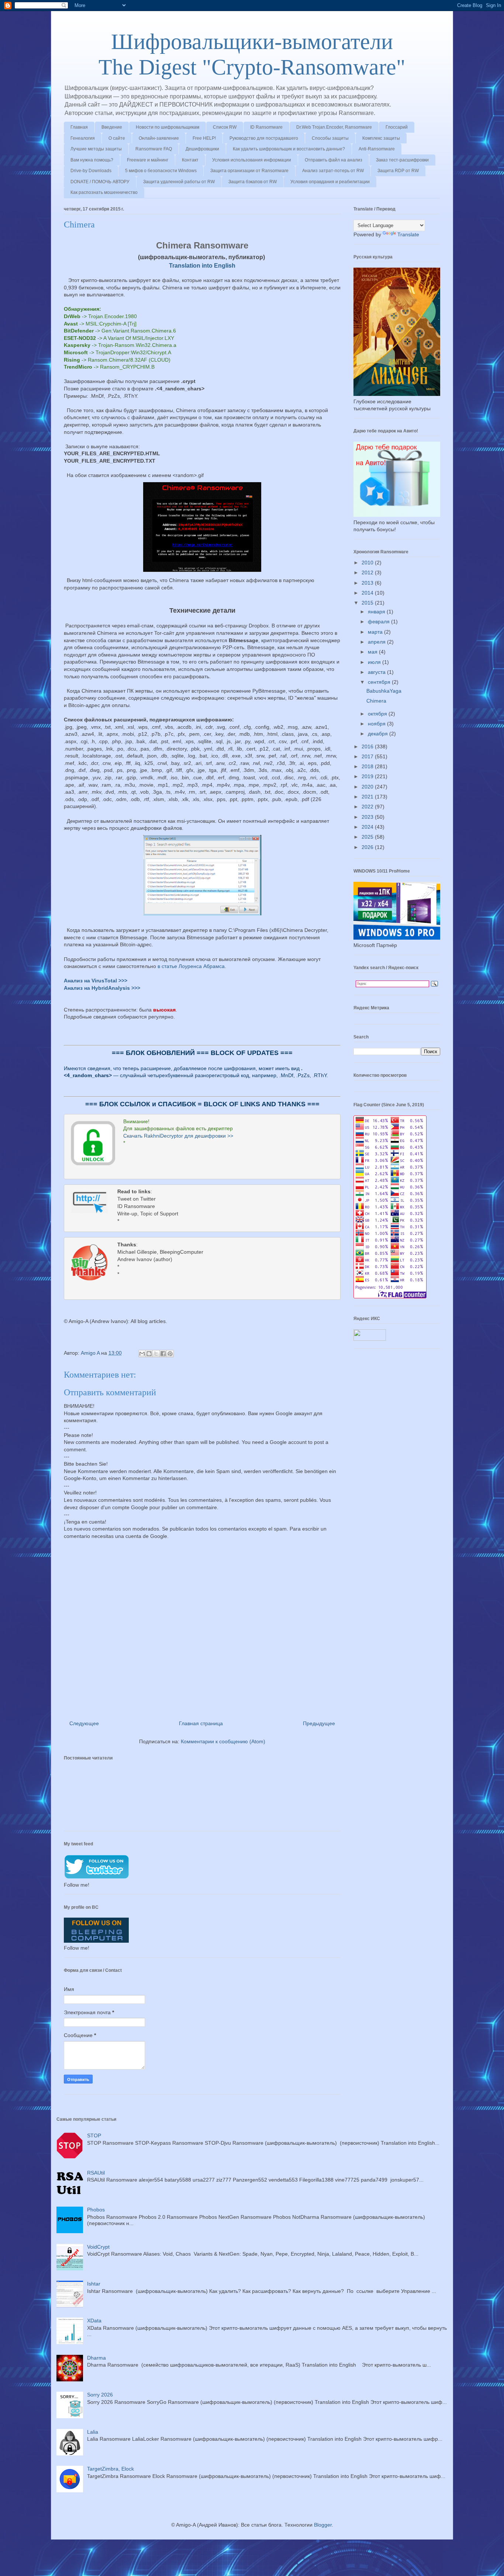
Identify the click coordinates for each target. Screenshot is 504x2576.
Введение (112, 127)
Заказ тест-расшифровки (402, 160)
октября (378, 714)
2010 (368, 563)
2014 (368, 593)
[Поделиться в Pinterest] (170, 1354)
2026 (368, 847)
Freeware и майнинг (148, 160)
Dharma (96, 2358)
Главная (79, 127)
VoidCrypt (98, 2247)
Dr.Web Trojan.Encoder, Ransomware (334, 127)
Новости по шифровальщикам (168, 127)
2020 (368, 787)
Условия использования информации (252, 160)
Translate (408, 234)
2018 (368, 766)
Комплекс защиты (381, 138)
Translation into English (202, 265)
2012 (368, 572)
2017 (368, 756)
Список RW (225, 127)
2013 (368, 583)
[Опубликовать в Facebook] (163, 1354)
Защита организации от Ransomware (249, 171)
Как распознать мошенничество (104, 192)
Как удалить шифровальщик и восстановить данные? (289, 149)
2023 (368, 817)
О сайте (117, 138)
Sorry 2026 (100, 2395)
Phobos (96, 2210)
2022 (368, 807)
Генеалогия (83, 138)
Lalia (93, 2432)
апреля (377, 642)
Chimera (376, 701)
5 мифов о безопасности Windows (161, 171)
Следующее (84, 1723)
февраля (379, 622)
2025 (368, 837)
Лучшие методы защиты (96, 149)
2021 (368, 797)
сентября (380, 682)
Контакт (190, 160)
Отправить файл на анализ (334, 160)
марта (376, 632)
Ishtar (94, 2284)
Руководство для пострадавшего (264, 138)
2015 (368, 603)
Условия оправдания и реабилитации (330, 182)
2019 (368, 776)
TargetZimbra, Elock (111, 2469)
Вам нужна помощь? (92, 160)
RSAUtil (96, 2173)
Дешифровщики (202, 149)
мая (373, 652)
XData (94, 2321)
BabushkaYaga (384, 691)
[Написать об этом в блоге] (149, 1354)
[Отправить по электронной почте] (142, 1354)
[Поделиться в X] (156, 1354)
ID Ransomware (266, 127)
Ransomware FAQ (154, 149)
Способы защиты (330, 138)
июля (375, 662)
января (377, 612)
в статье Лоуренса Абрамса (191, 966)
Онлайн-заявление (159, 138)
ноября (377, 724)
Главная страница (201, 1723)
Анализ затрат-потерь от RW (333, 171)
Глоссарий (397, 127)
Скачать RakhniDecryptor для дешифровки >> (178, 1136)
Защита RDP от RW (398, 171)
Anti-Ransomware (377, 149)
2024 (368, 827)
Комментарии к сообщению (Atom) (223, 1741)
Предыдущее (319, 1723)
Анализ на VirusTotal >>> (96, 981)
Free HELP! (204, 138)
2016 (368, 746)
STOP (94, 2135)
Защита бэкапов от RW (253, 182)
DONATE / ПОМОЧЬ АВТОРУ (100, 182)
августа (377, 672)
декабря (379, 734)
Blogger (323, 2525)
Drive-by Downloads (91, 171)
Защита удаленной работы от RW (179, 182)
